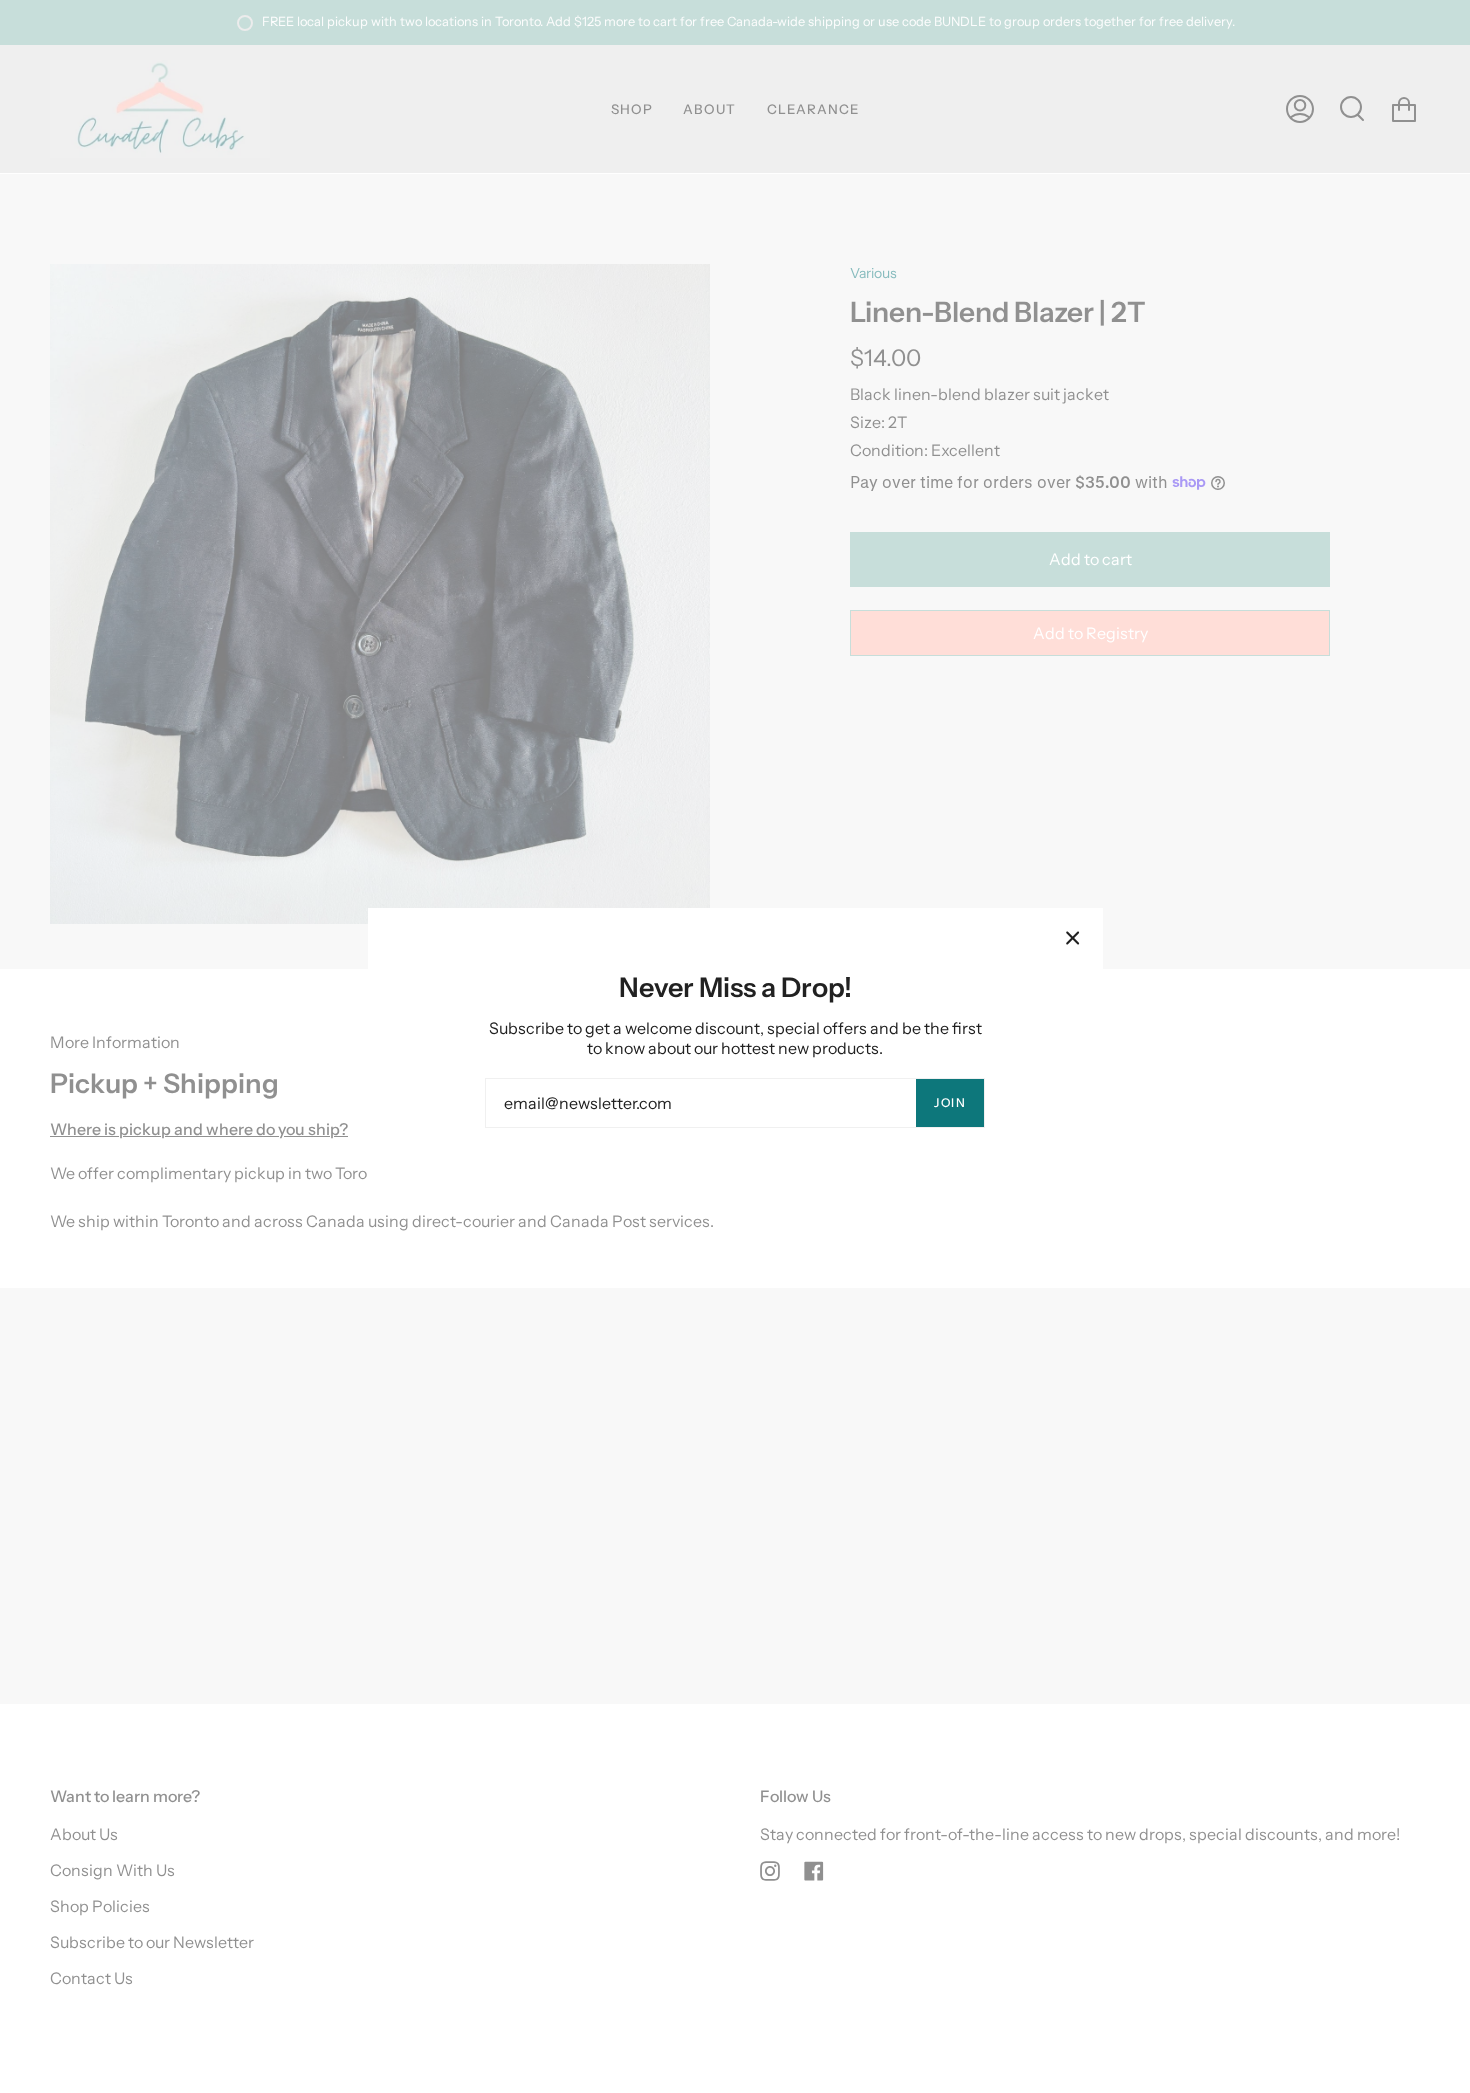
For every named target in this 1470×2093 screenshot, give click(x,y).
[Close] (1073, 938)
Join (950, 1102)
